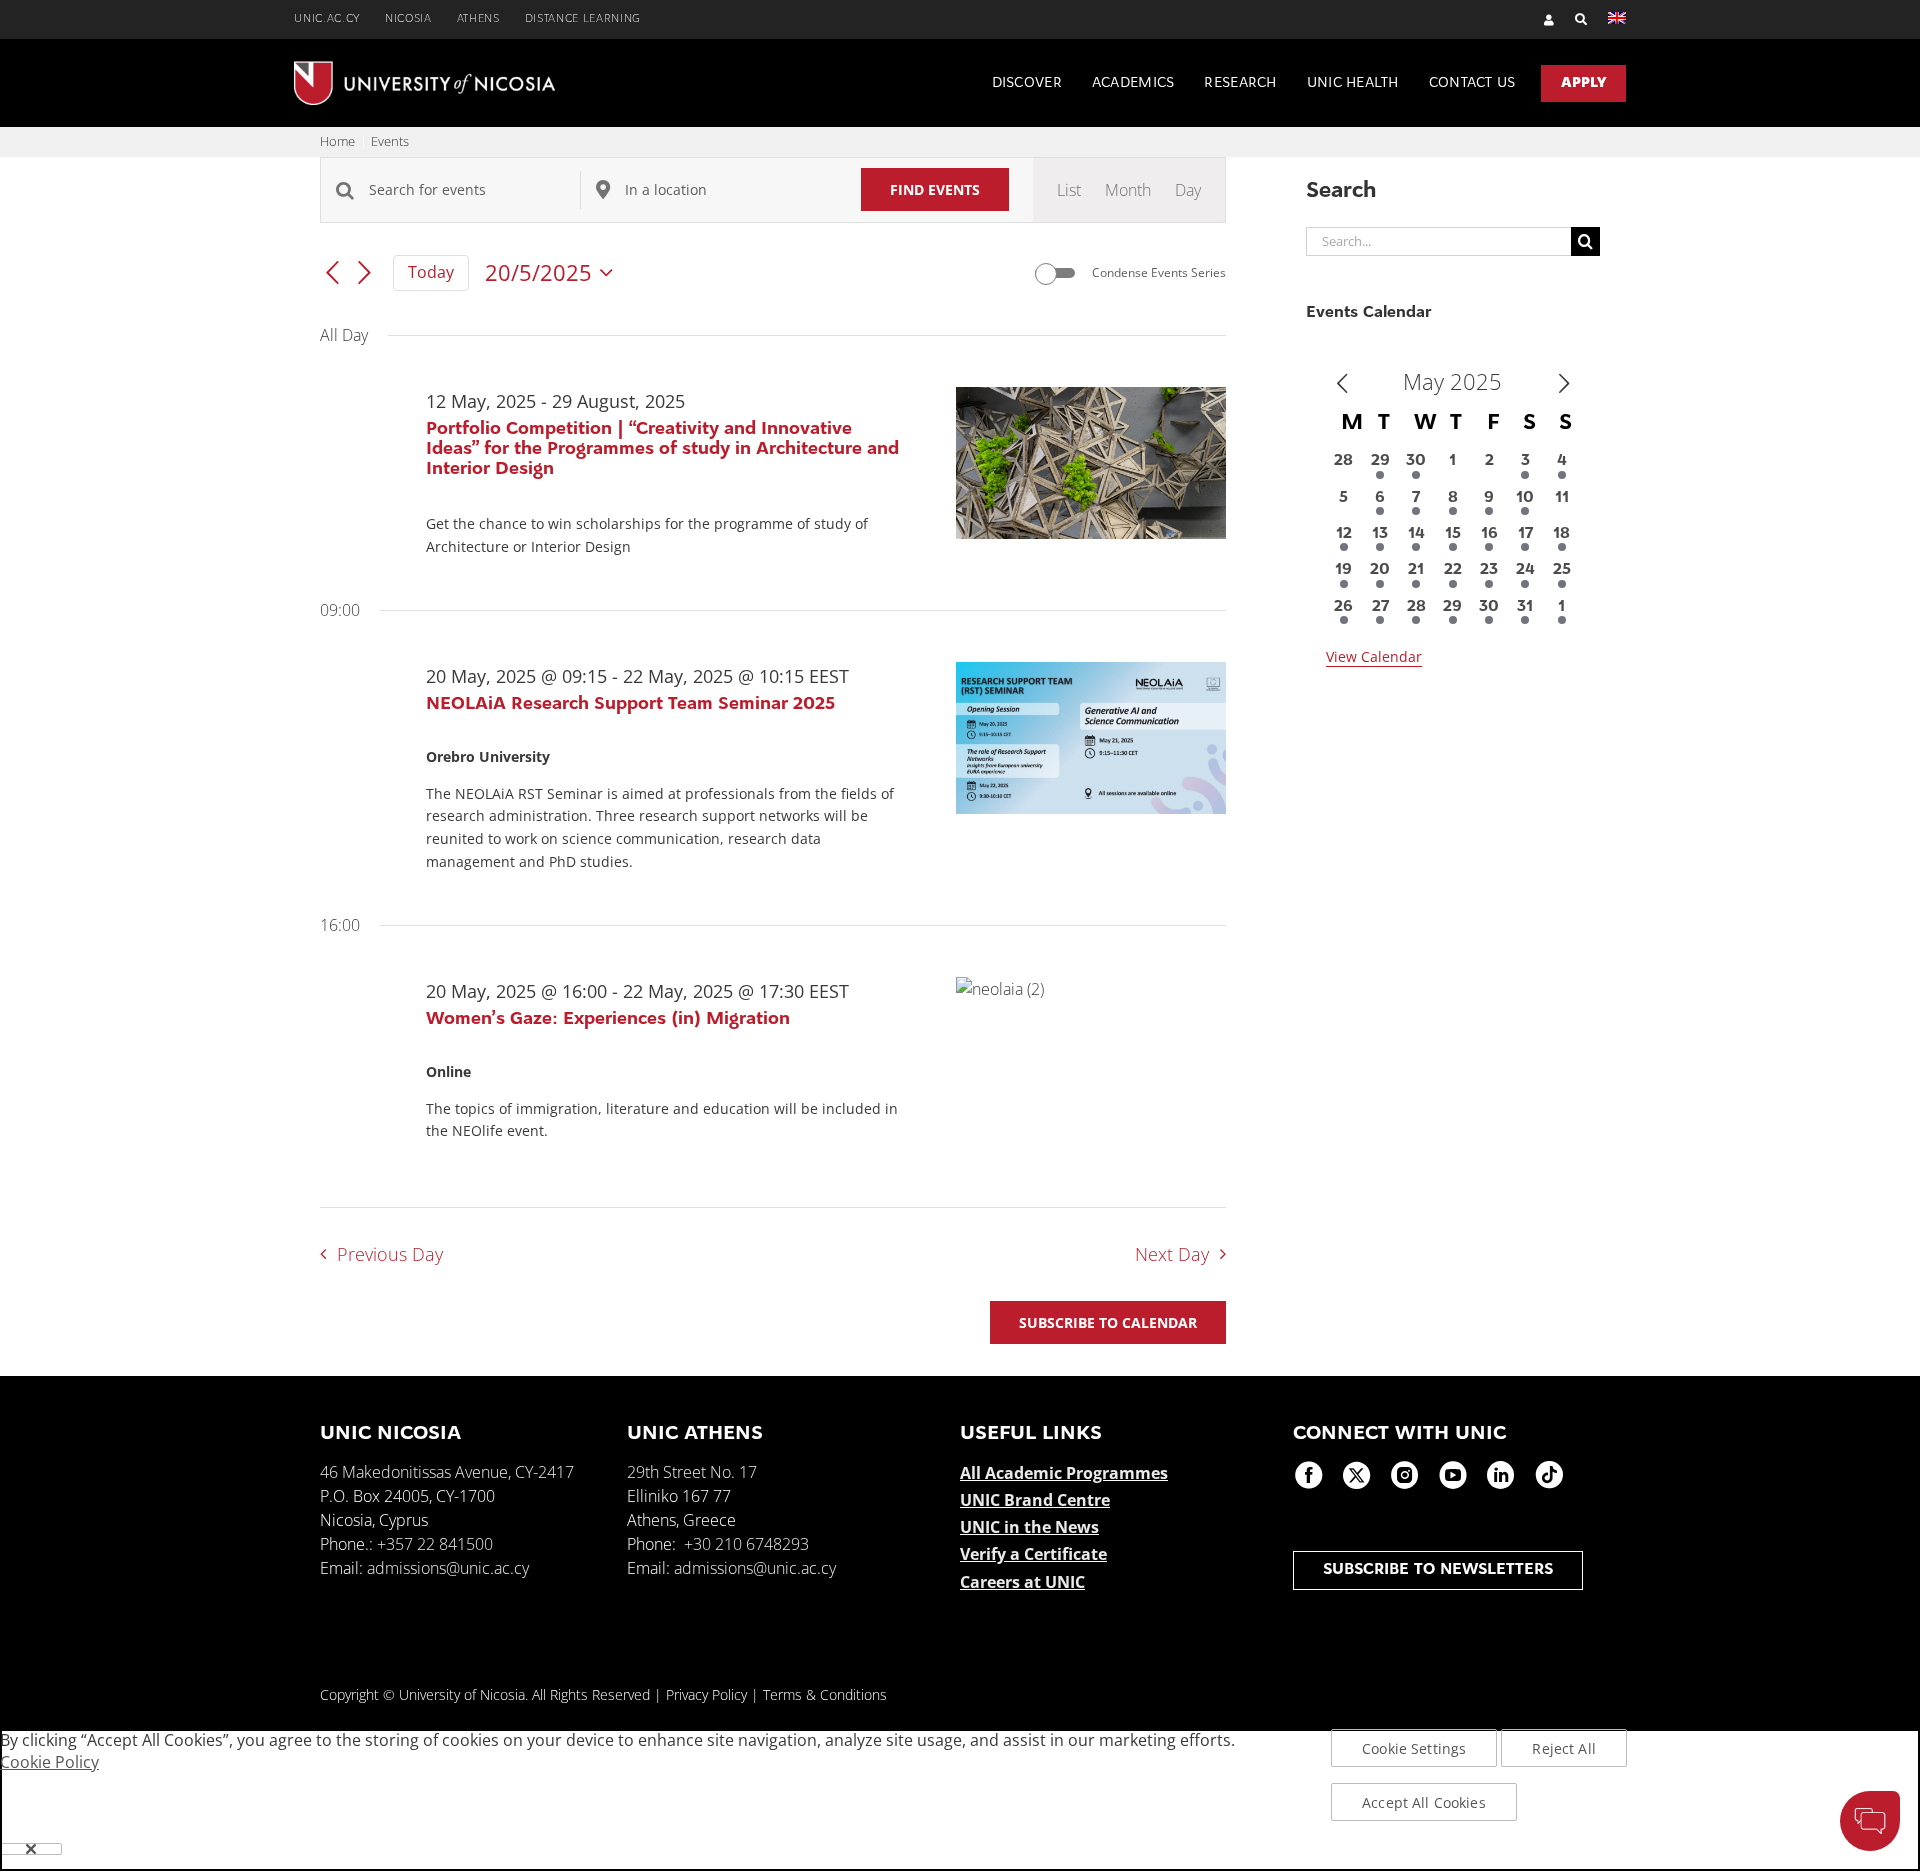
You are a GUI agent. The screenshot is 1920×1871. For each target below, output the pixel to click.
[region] (960, 1800)
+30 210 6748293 (746, 1544)
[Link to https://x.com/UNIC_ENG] (1357, 1475)
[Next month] (1564, 384)
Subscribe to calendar (1108, 1322)
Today (431, 272)
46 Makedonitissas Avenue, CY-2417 (447, 1472)
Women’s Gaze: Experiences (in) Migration (608, 1020)
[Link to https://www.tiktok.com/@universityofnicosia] (1549, 1475)
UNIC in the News (1029, 1527)
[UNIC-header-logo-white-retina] (424, 69)
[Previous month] (1342, 384)
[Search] (1571, 19)
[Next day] (365, 274)
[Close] (31, 1849)
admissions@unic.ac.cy (448, 1568)
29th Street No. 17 (692, 1472)
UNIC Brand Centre (1035, 1500)
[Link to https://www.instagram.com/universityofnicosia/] (1405, 1475)
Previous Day (389, 1254)
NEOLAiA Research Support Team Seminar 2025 (630, 705)
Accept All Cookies (1424, 1802)
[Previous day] (332, 274)
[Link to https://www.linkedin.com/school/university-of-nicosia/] (1501, 1475)
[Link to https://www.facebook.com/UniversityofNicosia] (1309, 1475)
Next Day (1172, 1254)
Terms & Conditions (825, 1694)
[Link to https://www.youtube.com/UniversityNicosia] (1453, 1475)
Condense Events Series (1159, 273)
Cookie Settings (1414, 1748)
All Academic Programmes (1064, 1473)
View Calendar (1374, 656)
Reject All (1563, 1748)
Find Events (935, 189)
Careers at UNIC (1022, 1582)
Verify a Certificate (1033, 1554)
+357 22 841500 (435, 1544)
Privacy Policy (706, 1694)
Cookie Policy (49, 1762)
